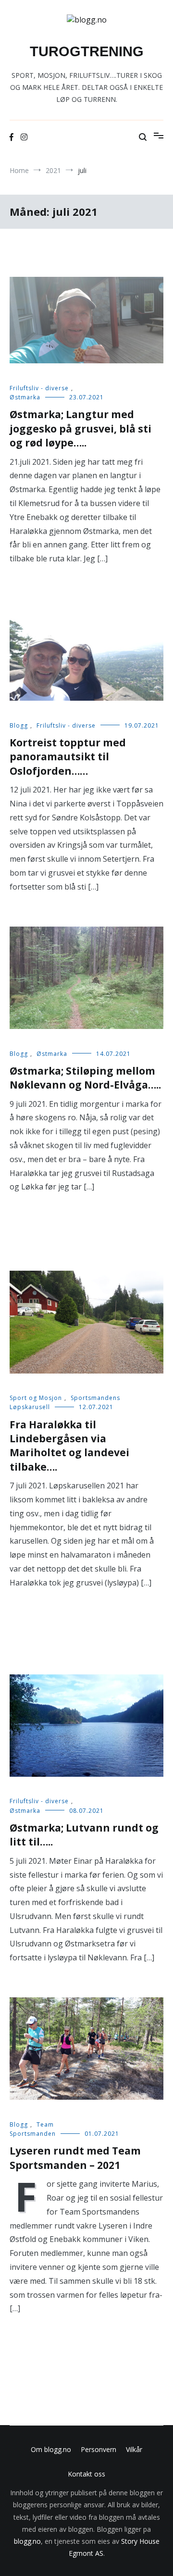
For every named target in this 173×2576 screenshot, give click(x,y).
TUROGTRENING (87, 51)
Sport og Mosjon (36, 1398)
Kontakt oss (86, 2474)
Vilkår (134, 2449)
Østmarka (25, 397)
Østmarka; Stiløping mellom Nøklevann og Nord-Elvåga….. (85, 1078)
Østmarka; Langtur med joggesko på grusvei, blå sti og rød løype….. (80, 428)
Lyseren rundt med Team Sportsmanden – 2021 (75, 2158)
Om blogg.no (51, 2449)
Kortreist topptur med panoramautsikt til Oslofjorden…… (68, 757)
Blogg (19, 725)
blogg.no (27, 2541)
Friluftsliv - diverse (39, 388)
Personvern (99, 2449)
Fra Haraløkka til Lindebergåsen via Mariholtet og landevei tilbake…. (69, 1446)
